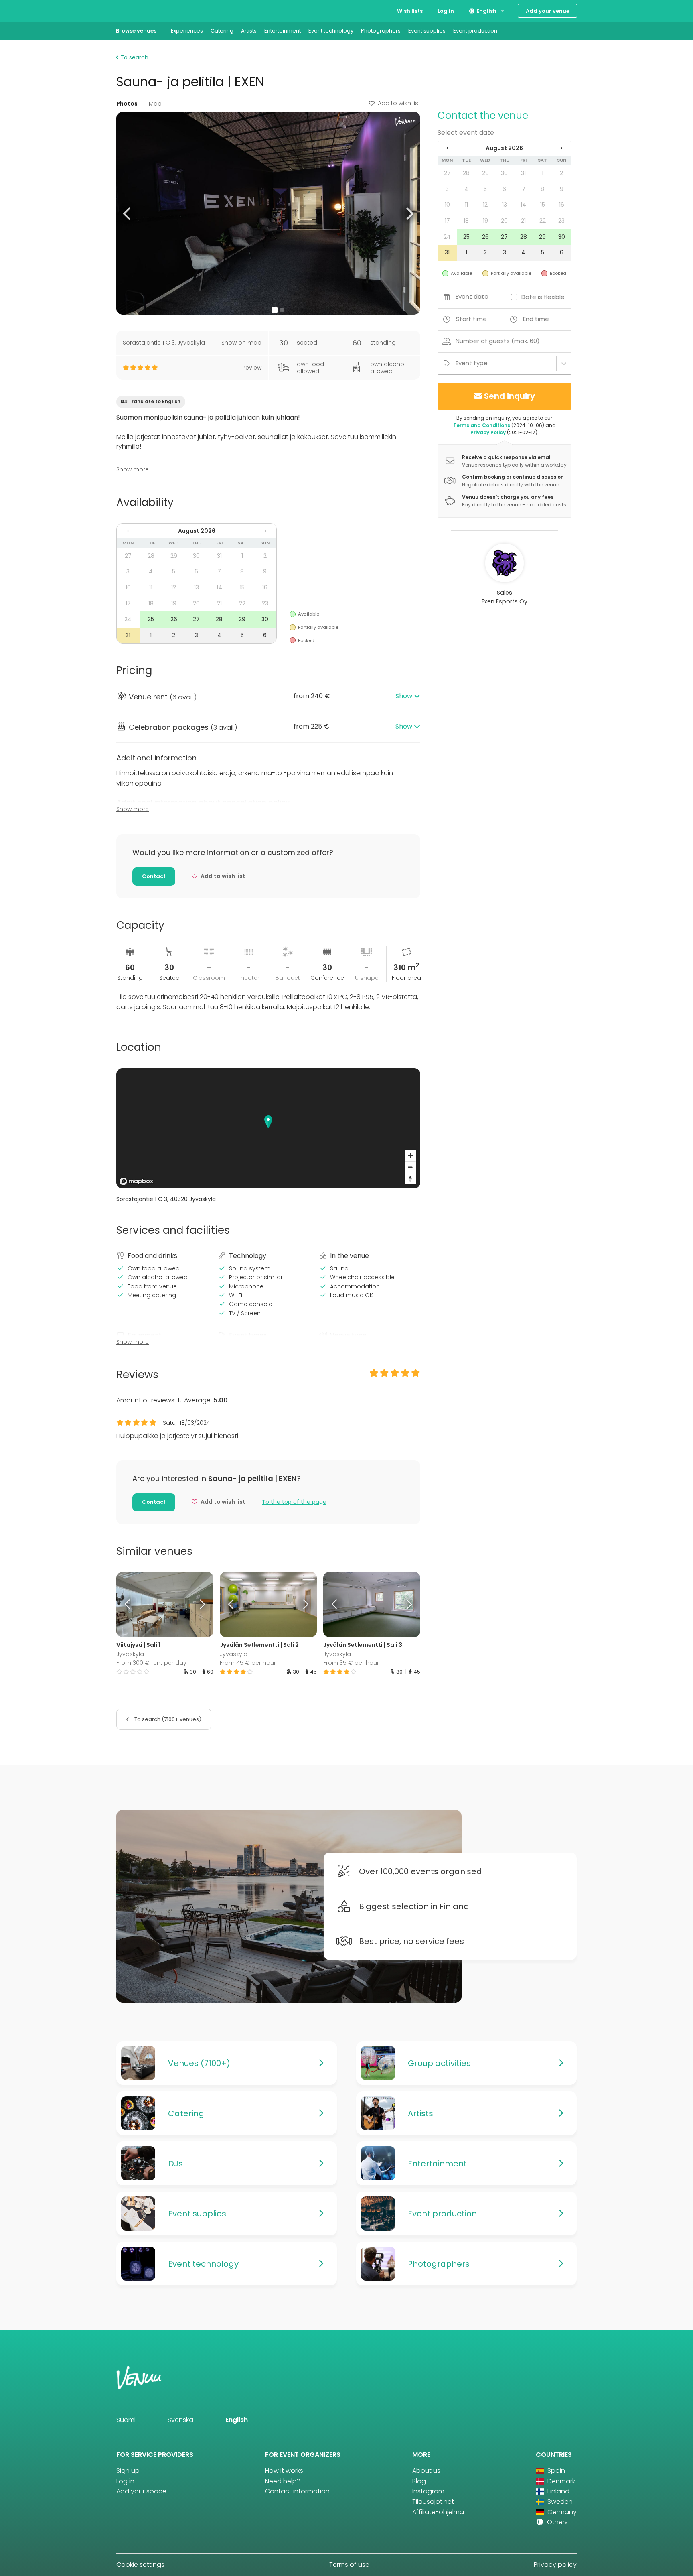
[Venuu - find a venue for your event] (131, 10)
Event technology (331, 31)
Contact (154, 876)
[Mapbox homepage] (136, 1181)
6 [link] (196, 571)
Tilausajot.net (433, 2502)
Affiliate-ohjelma (438, 2512)
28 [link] (151, 556)
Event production (475, 31)
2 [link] (265, 556)
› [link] (265, 531)
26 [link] (174, 619)
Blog (419, 2481)
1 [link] (242, 556)
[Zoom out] (410, 1167)
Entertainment (283, 31)
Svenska (180, 2420)
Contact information (297, 2491)
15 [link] (242, 587)
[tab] (268, 697)
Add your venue (548, 11)
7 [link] (219, 571)
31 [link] (219, 556)
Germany (561, 2512)
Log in (446, 11)
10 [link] (128, 587)
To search (134, 57)
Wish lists (410, 11)
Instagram (428, 2491)
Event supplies (427, 31)
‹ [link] (128, 531)
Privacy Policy (488, 432)
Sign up (128, 2471)
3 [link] (128, 571)
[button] (127, 213)
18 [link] (151, 603)
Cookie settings (140, 2565)
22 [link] (242, 603)
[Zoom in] (410, 1155)
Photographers (381, 31)
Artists (249, 31)
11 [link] (151, 587)
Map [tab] (155, 104)
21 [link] (219, 603)
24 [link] (128, 619)
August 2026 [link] (197, 531)
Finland (558, 2491)
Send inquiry (510, 396)
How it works (284, 2471)
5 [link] (174, 571)
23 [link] (265, 603)
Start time (471, 319)
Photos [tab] (127, 104)
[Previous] (128, 1605)
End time (536, 319)
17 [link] (128, 603)
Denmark (560, 2481)
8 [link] (242, 571)
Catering (222, 31)
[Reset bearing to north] (410, 1179)
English (486, 11)
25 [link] (151, 619)
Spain (555, 2471)
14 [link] (219, 587)
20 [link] (196, 603)
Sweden (559, 2502)
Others (557, 2522)
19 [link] (174, 603)
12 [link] (174, 587)
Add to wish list (399, 103)
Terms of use (349, 2565)
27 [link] (128, 556)
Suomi (126, 2420)
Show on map (241, 343)
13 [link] (197, 587)
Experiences (187, 31)
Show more (133, 469)
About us (426, 2471)
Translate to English (154, 401)
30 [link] (196, 556)
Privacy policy (555, 2565)
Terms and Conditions (482, 425)
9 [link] (265, 571)
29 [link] (174, 556)
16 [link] (265, 587)
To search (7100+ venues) (167, 1719)
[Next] (201, 1605)
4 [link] (151, 571)
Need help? (283, 2481)
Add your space (141, 2491)
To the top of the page (294, 1502)
